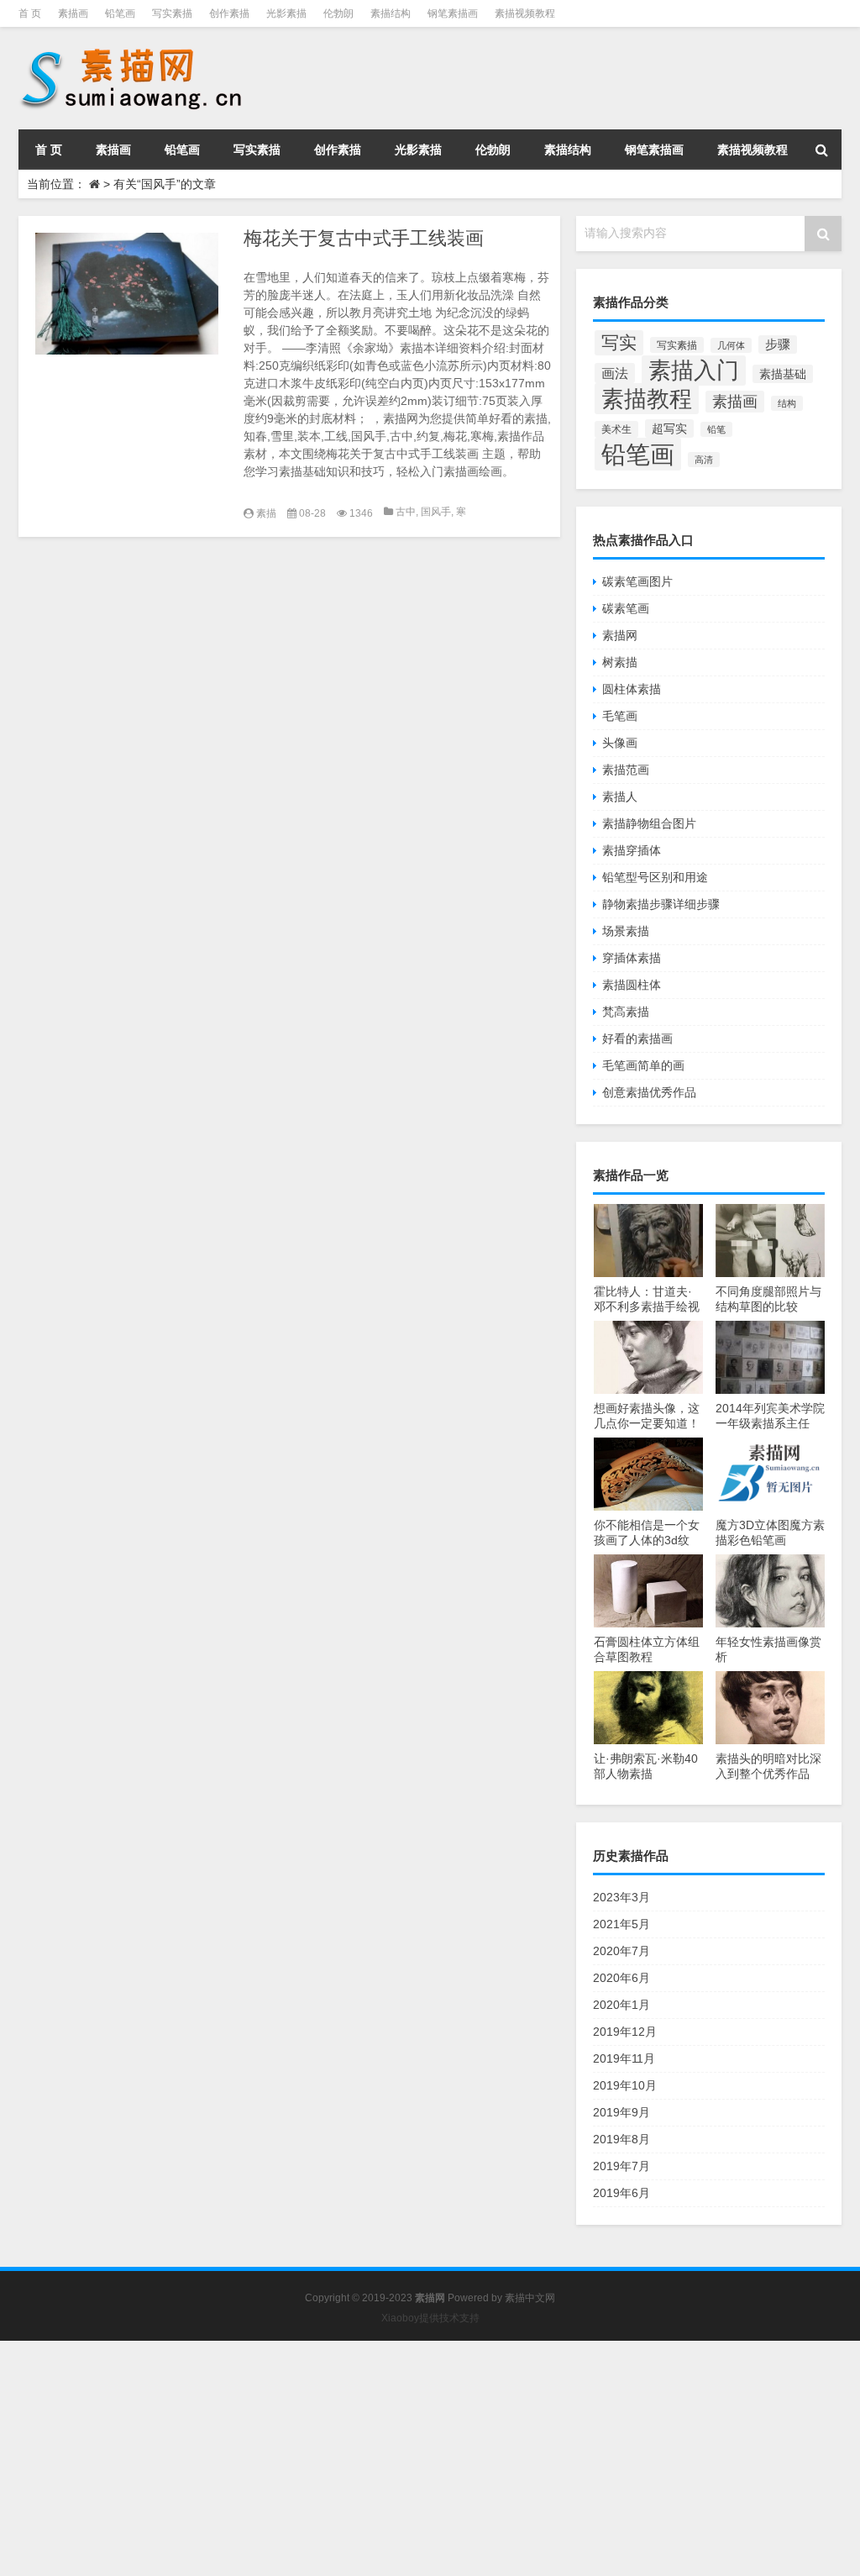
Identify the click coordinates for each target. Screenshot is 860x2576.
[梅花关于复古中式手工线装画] (127, 294)
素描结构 (391, 13)
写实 (619, 343)
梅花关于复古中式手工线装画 (364, 238)
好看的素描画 (637, 1038)
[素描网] (133, 50)
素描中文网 (530, 2298)
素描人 (620, 796)
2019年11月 (624, 2058)
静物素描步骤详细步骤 (661, 904)
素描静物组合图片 (649, 823)
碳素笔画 (626, 608)
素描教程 (647, 399)
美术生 (616, 429)
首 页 (30, 13)
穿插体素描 (632, 958)
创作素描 (229, 13)
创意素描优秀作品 (649, 1092)
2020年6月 (621, 1978)
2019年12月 (625, 2032)
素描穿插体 (632, 850)
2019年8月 (621, 2139)
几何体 (731, 345)
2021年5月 (621, 1924)
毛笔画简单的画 (643, 1065)
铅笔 (716, 429)
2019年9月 (621, 2112)
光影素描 (286, 13)
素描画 (73, 13)
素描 (266, 513)
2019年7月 (621, 2166)
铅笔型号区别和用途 (655, 877)
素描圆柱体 (632, 985)
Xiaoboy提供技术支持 (430, 2318)
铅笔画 (120, 13)
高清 (704, 460)
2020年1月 (621, 2005)
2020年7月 (621, 1951)
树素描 (620, 662)
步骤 (778, 344)
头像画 (620, 743)
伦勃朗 (338, 13)
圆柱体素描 (632, 689)
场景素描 (626, 931)
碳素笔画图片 (637, 581)
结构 (787, 403)
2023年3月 (621, 1897)
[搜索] (821, 150)
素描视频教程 (525, 13)
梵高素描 (626, 1012)
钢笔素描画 (453, 13)
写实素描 (172, 13)
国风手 (436, 512)
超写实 (669, 428)
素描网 (620, 635)
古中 (406, 512)
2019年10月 (625, 2085)
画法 (615, 373)
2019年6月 (621, 2193)
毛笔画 (620, 716)
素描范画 (626, 770)
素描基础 (783, 374)
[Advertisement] (430, 2458)
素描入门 (694, 371)
